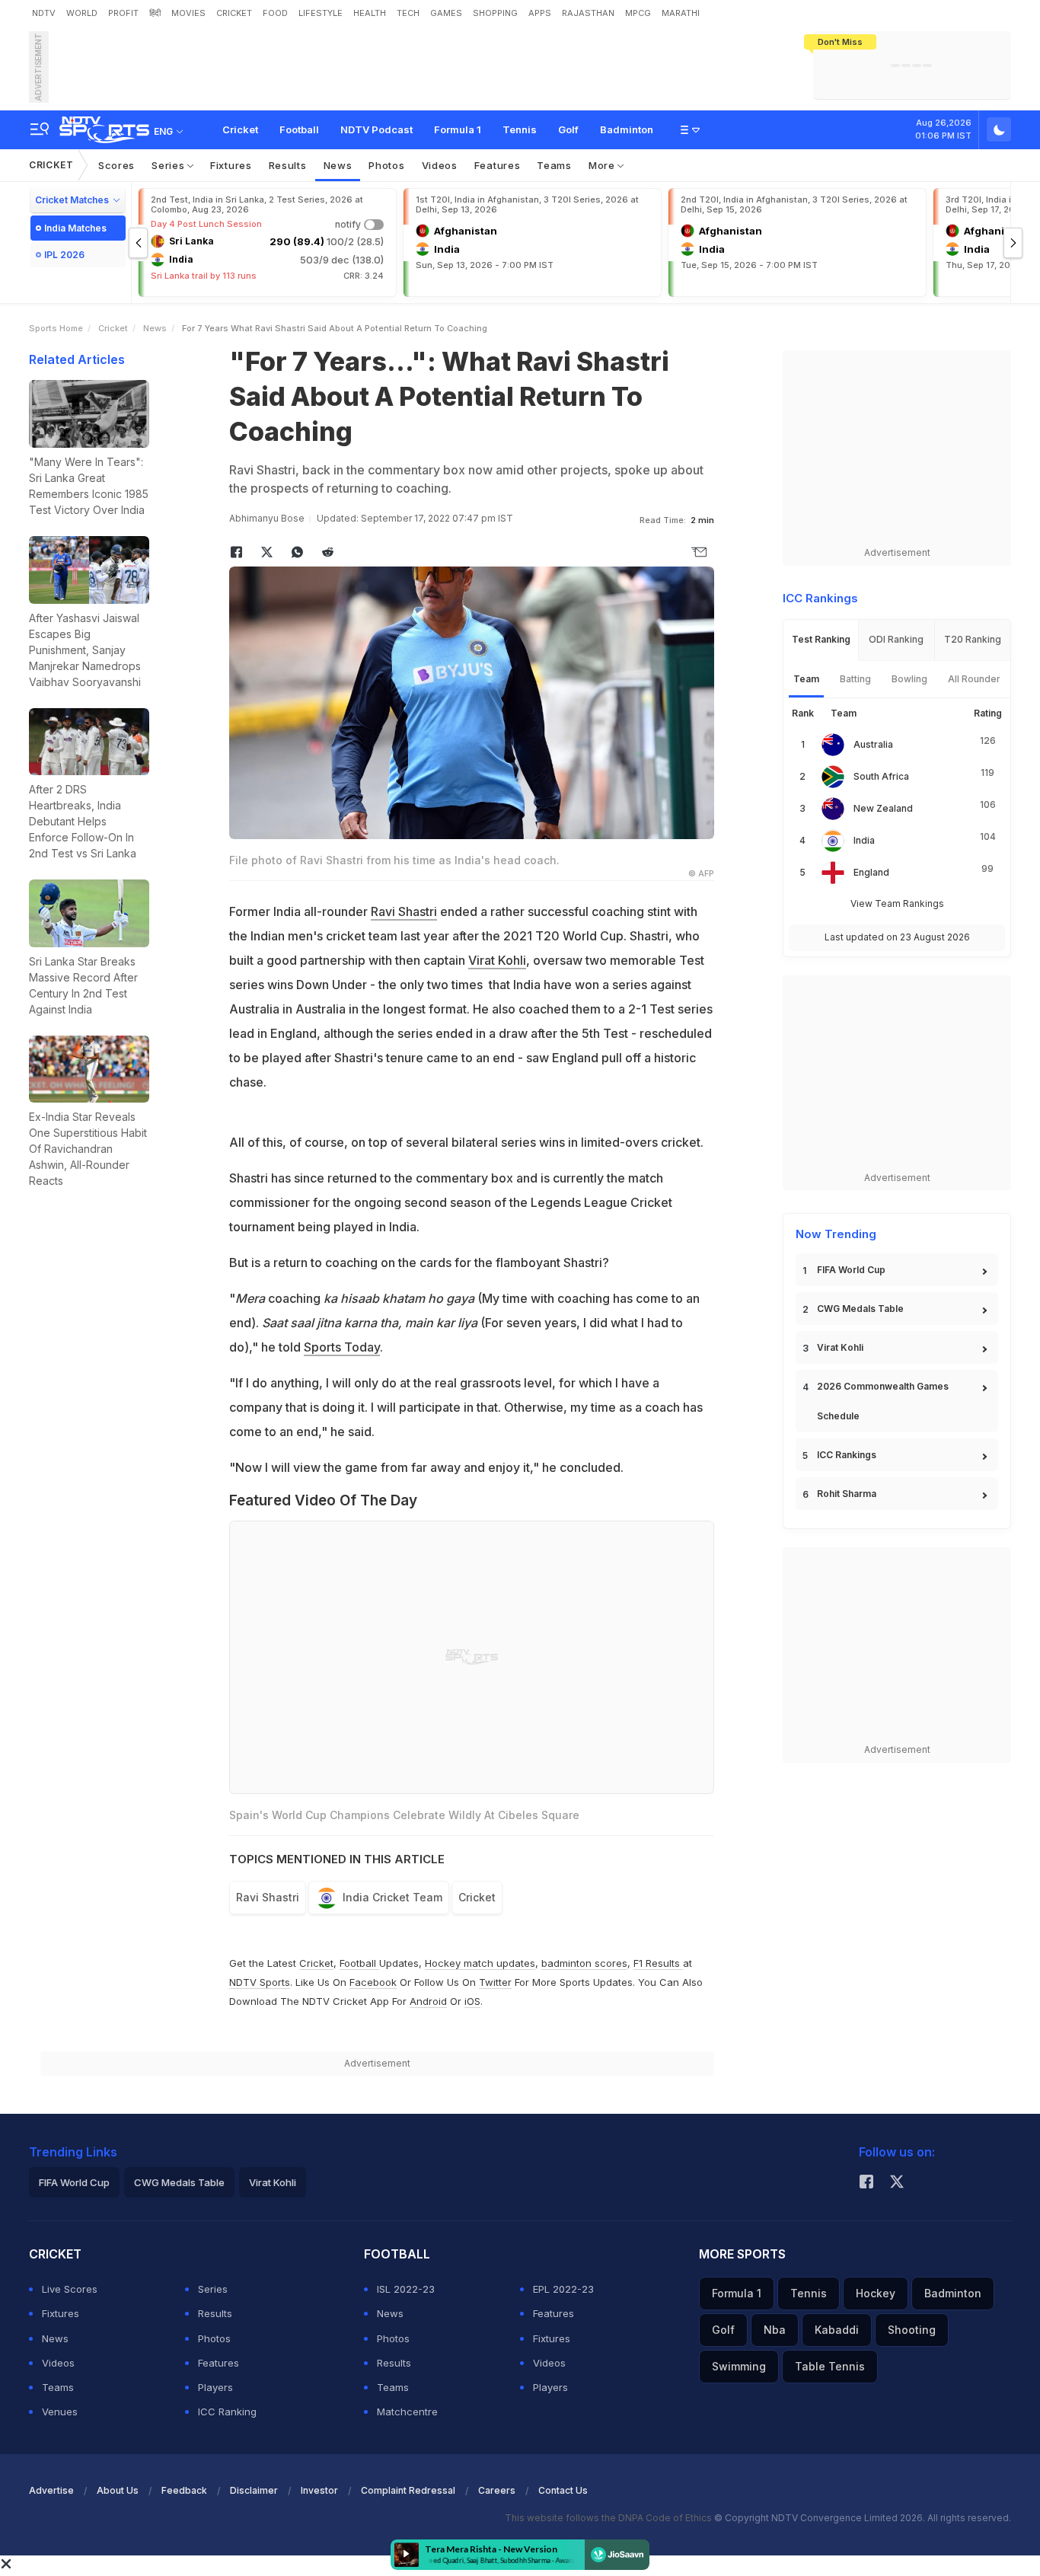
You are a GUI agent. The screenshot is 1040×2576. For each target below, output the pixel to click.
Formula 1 (458, 129)
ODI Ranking (896, 639)
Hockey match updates (480, 1963)
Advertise (51, 2490)
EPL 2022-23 (563, 2289)
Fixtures (231, 165)
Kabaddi (837, 2330)
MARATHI (681, 13)
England (871, 872)
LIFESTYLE (321, 13)
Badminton (627, 129)
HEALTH (370, 13)
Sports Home (56, 328)
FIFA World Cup (851, 1270)
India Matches (75, 228)
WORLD (82, 13)
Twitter (495, 1982)
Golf (568, 129)
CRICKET (234, 13)
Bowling (909, 679)
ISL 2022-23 (406, 2289)
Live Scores (70, 2289)
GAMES (446, 13)
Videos (440, 165)
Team (806, 679)
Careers (497, 2490)
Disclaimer (254, 2490)
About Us (118, 2490)
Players (215, 2387)
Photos (386, 165)
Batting (855, 679)
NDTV (44, 13)
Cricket (240, 129)
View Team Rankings (897, 903)
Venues (60, 2412)
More (603, 165)
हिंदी (155, 13)
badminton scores (584, 1963)
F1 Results (658, 1963)
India (864, 840)
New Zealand (883, 808)
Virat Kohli (497, 960)
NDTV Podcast (376, 129)
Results (288, 165)
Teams (554, 165)
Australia (873, 744)
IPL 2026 (64, 255)
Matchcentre (407, 2412)
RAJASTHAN (588, 13)
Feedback (184, 2490)
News (338, 165)
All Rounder (974, 679)
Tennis (520, 129)
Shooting (912, 2330)
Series (169, 165)
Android (428, 2001)
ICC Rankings (847, 1455)
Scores (116, 165)
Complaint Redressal (408, 2490)
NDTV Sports (260, 1982)
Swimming (739, 2366)
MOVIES (188, 13)
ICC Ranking (227, 2412)
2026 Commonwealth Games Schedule (883, 1401)
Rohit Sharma (847, 1494)
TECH (408, 13)
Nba (775, 2330)
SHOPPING (495, 13)
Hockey (876, 2293)
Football (299, 129)
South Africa (881, 776)
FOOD (275, 13)
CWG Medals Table (860, 1309)
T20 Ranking (973, 639)
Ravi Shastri (404, 911)
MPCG (638, 13)
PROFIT (123, 13)
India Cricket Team (392, 1897)
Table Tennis (830, 2366)
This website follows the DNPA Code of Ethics (609, 2518)
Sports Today (342, 1347)
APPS (540, 13)
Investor (319, 2490)
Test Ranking (821, 639)
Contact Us (563, 2490)
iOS (472, 2001)
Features (498, 165)
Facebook (373, 1982)
